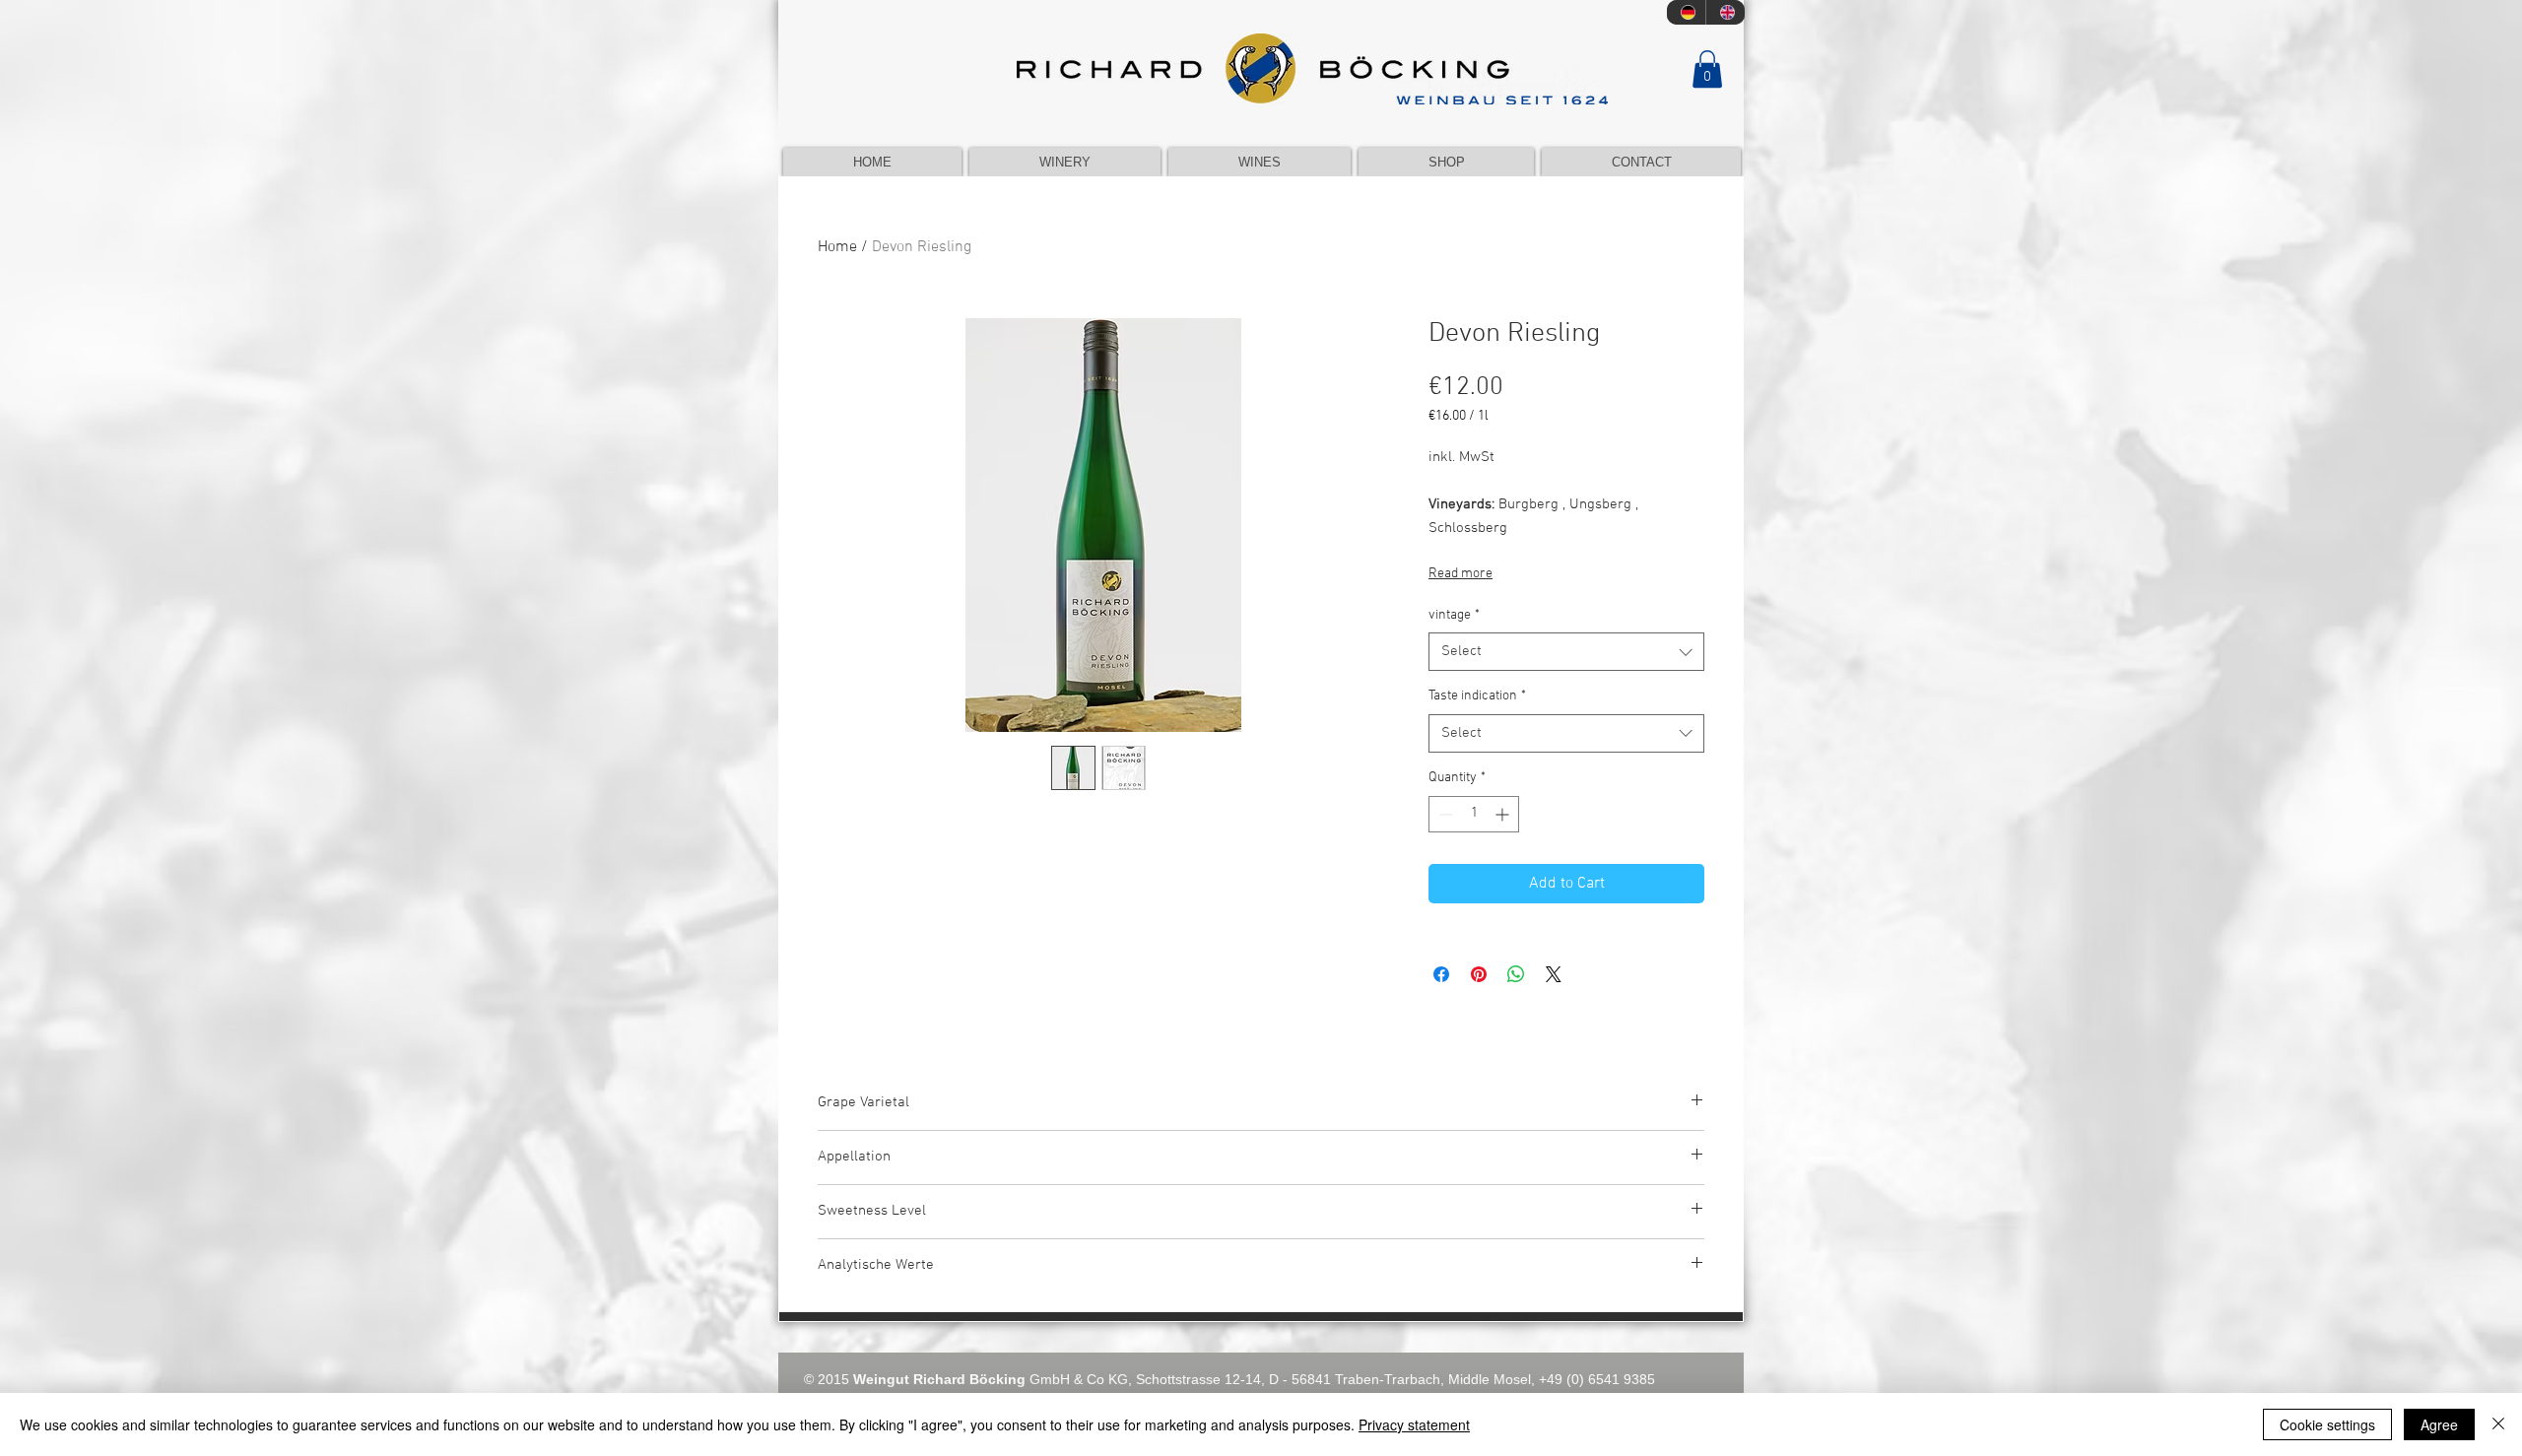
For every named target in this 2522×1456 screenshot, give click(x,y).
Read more (1460, 574)
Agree (2439, 1424)
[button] (1707, 69)
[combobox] (1566, 652)
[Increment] (1504, 814)
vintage (1454, 615)
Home (837, 247)
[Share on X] (1554, 974)
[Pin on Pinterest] (1479, 974)
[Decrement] (1444, 814)
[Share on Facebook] (1441, 974)
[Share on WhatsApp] (1516, 974)
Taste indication (1477, 696)
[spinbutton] (1474, 814)
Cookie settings (2327, 1424)
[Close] (2498, 1424)
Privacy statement (1414, 1424)
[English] (1725, 12)
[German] (1686, 12)
